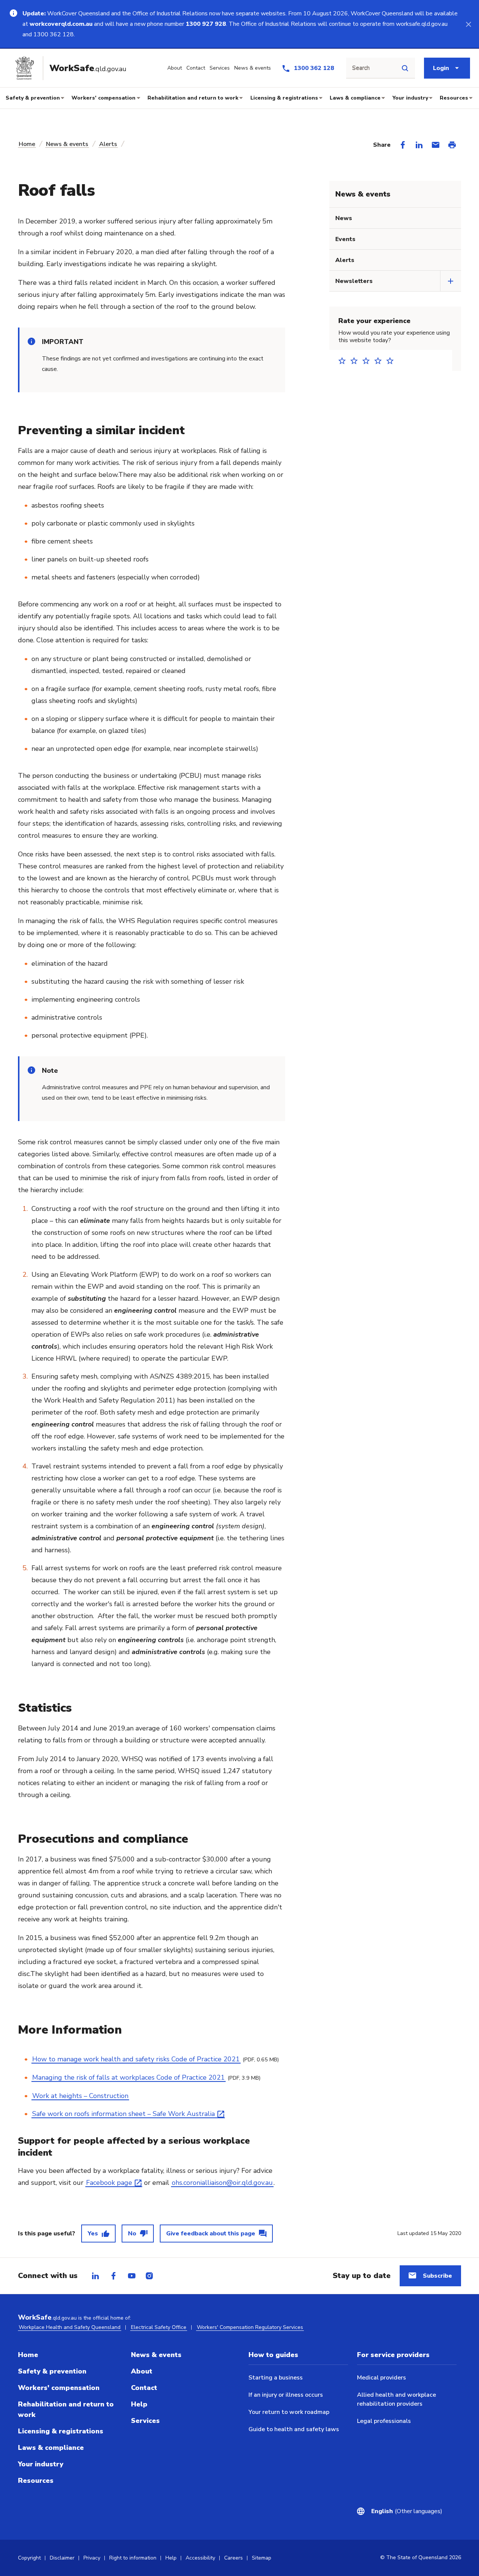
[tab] (95, 2276)
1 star (344, 361)
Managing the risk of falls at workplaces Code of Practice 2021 (129, 2077)
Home (27, 144)
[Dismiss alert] (469, 24)
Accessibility (200, 2558)
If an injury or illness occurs (286, 2395)
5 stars (392, 361)
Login (441, 68)
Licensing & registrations (284, 98)
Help (139, 2404)
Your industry (410, 98)
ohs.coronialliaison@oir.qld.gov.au (222, 2183)
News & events (67, 144)
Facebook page (109, 2183)
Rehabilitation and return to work (193, 98)
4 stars (380, 361)
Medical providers (382, 2378)
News (344, 218)
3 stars (368, 361)
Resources (454, 98)
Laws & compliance (355, 98)
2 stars (356, 361)
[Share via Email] (436, 145)
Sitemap (262, 2558)
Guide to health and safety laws (294, 2429)
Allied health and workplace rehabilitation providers (396, 2399)
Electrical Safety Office (159, 2327)
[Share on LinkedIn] (419, 145)
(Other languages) (402, 2511)
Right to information (133, 2558)
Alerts (108, 144)
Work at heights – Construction (80, 2096)
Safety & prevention (33, 98)
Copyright (29, 2558)
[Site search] (405, 68)
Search (361, 68)
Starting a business (276, 2378)
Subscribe (437, 2276)
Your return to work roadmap (289, 2412)
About (142, 2371)
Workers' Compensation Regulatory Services (250, 2327)
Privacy (92, 2558)
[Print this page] (452, 145)
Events (345, 239)
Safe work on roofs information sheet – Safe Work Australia (123, 2114)
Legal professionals (384, 2421)
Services (145, 2421)
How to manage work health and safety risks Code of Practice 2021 (136, 2059)
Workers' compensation (103, 98)
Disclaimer (62, 2558)
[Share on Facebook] (403, 145)
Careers (234, 2558)
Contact (144, 2388)
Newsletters (354, 281)
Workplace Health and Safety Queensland (70, 2327)
